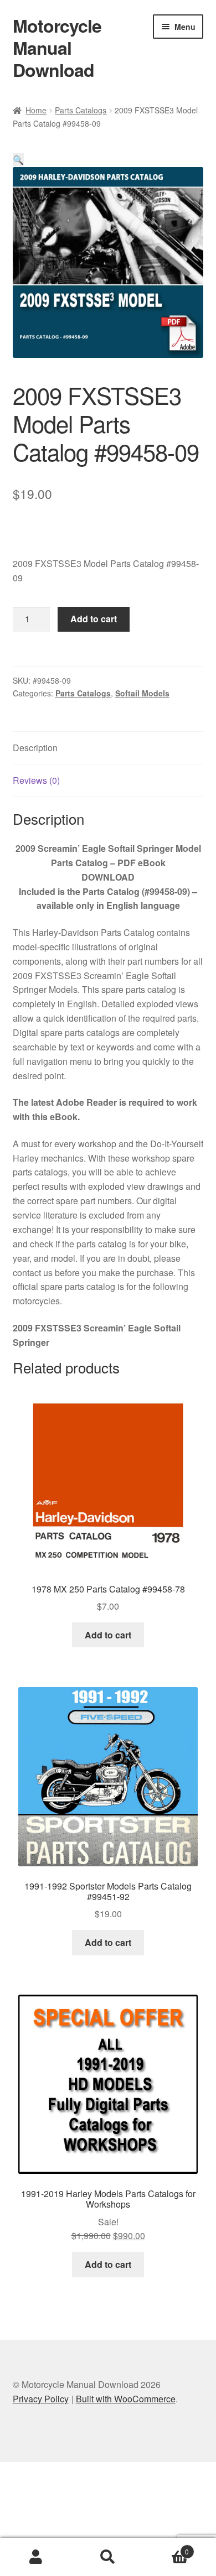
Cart (166, 2548)
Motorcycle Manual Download (57, 48)
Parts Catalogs (81, 110)
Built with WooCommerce (126, 2399)
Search (108, 2557)
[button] (18, 160)
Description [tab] (35, 748)
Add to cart (94, 619)
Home (36, 110)
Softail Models (142, 693)
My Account (36, 2557)
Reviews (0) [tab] (36, 780)
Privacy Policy (41, 2399)
